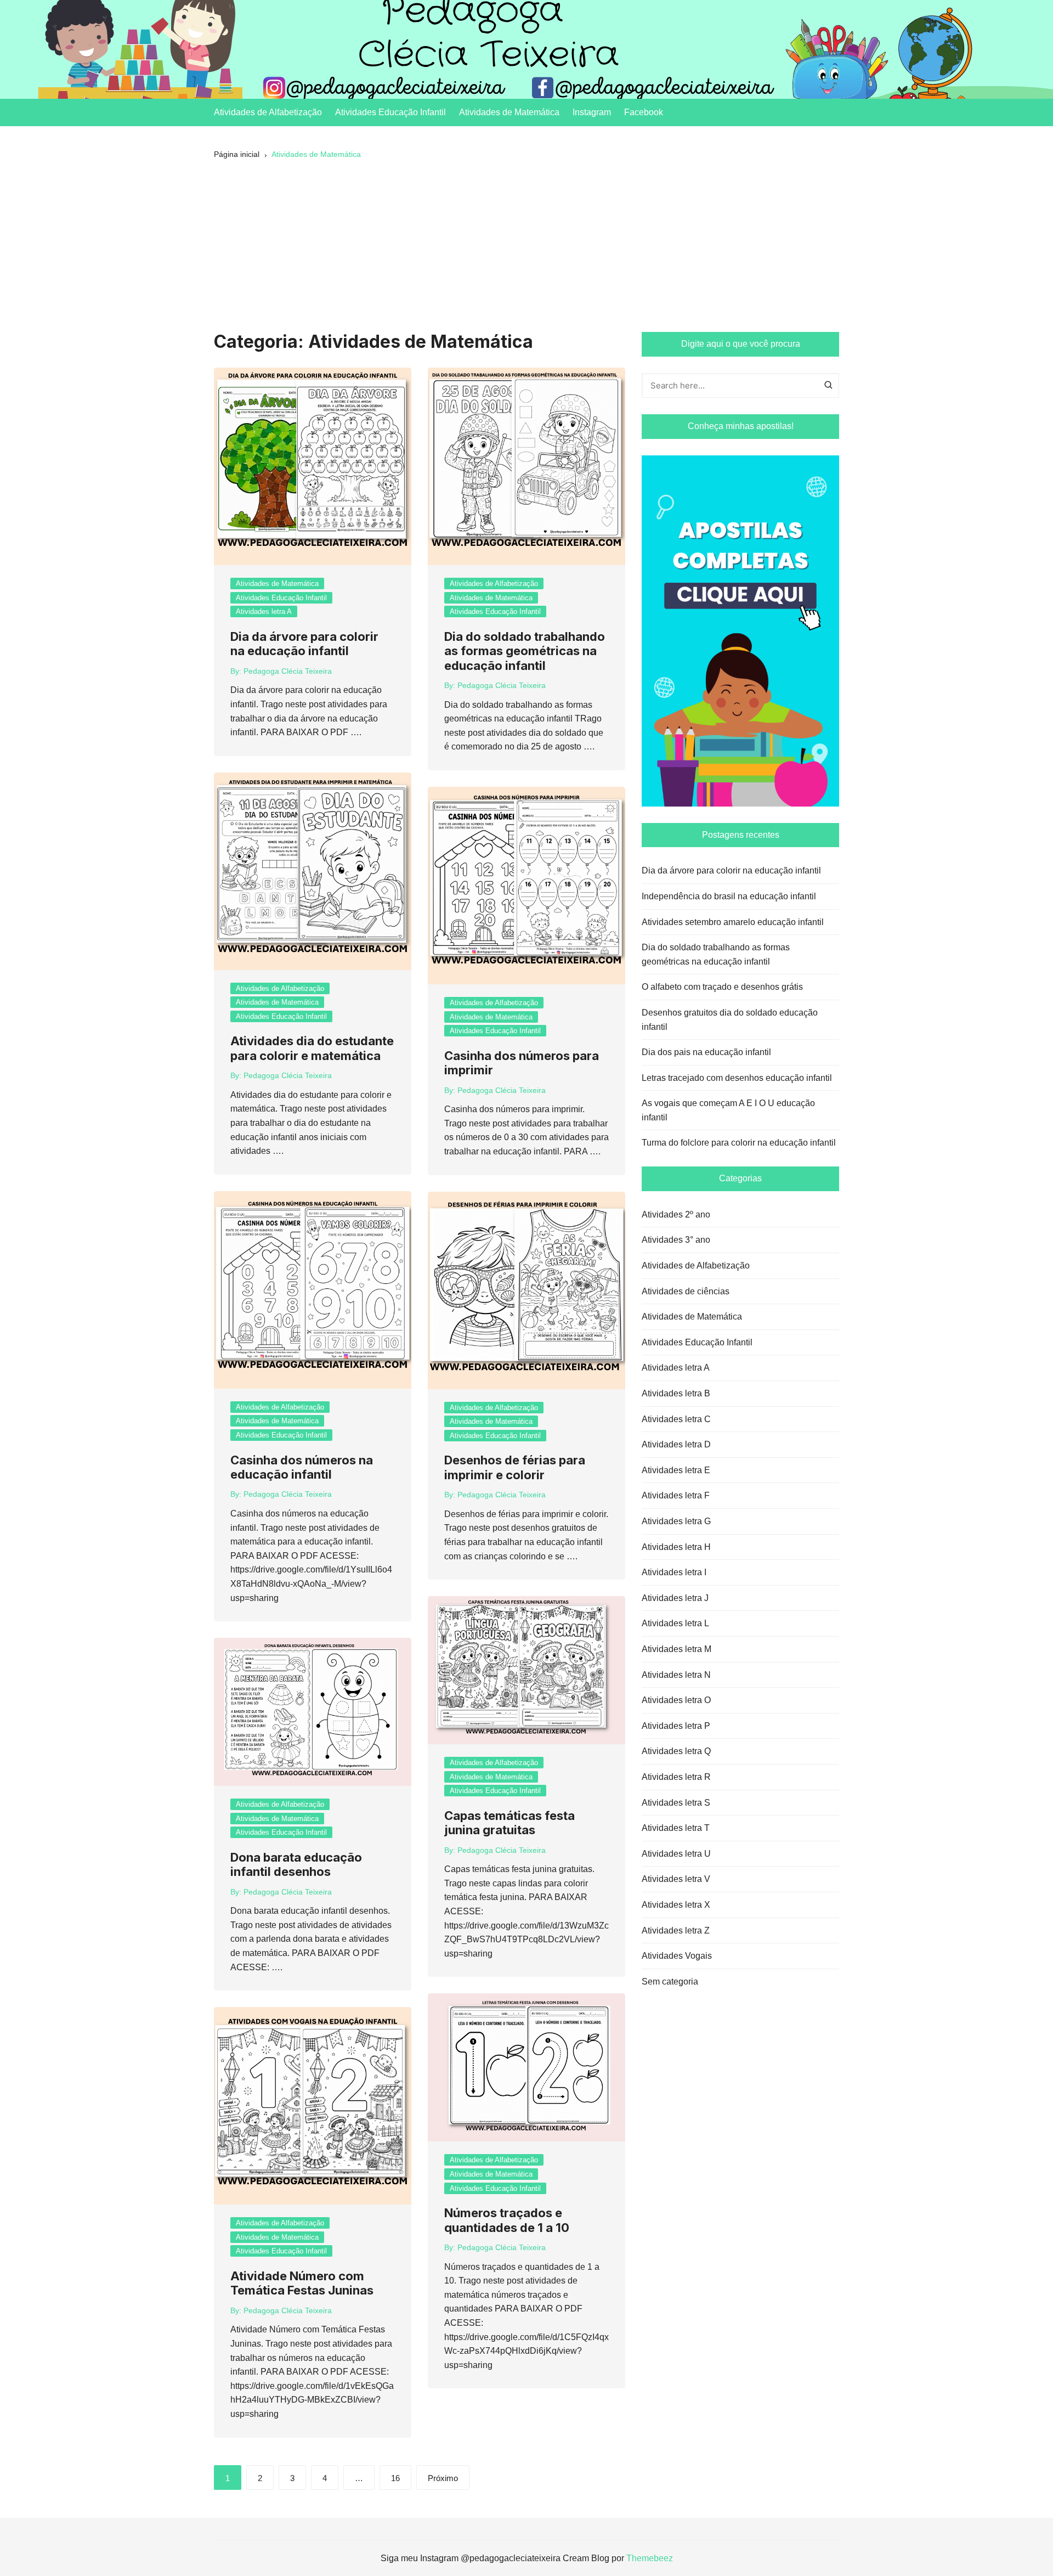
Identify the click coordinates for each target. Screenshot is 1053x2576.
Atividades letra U (676, 1854)
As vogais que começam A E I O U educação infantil (728, 1110)
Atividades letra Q (676, 1751)
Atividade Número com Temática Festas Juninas (302, 2283)
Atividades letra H (676, 1547)
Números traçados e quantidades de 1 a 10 (507, 2220)
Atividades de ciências (686, 1291)
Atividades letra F (676, 1495)
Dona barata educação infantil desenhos (296, 1864)
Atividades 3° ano (676, 1240)
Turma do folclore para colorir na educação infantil (739, 1143)
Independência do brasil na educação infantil (729, 896)
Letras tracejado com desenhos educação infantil (737, 1078)
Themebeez (650, 2558)
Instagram (592, 112)
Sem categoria (670, 1982)
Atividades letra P (676, 1726)
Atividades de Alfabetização (268, 112)
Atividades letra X (676, 1905)
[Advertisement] (526, 250)
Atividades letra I (674, 1572)
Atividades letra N (676, 1675)
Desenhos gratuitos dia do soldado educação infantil (730, 1020)
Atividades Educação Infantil (390, 112)
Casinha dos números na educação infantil (302, 1467)
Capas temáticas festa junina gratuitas (509, 1823)
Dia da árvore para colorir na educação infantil (304, 644)
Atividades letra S (676, 1803)
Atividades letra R (676, 1777)
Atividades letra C (676, 1419)
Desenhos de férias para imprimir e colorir (515, 1467)
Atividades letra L (675, 1623)
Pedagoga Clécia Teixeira (288, 671)
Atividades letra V (676, 1879)
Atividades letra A (264, 611)
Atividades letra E (676, 1470)
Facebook (644, 112)
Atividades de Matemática (509, 112)
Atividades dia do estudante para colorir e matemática (312, 1048)
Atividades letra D (676, 1444)
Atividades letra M (676, 1649)
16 (395, 2478)
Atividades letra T (676, 1828)
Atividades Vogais (677, 1956)
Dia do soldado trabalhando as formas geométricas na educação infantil (525, 651)
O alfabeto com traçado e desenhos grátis (722, 987)
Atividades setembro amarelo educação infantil (733, 922)
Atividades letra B (676, 1393)
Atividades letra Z (676, 1930)
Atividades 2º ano (676, 1214)
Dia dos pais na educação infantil (706, 1052)
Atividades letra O (676, 1700)
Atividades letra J (675, 1598)
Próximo (443, 2478)
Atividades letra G (676, 1521)
